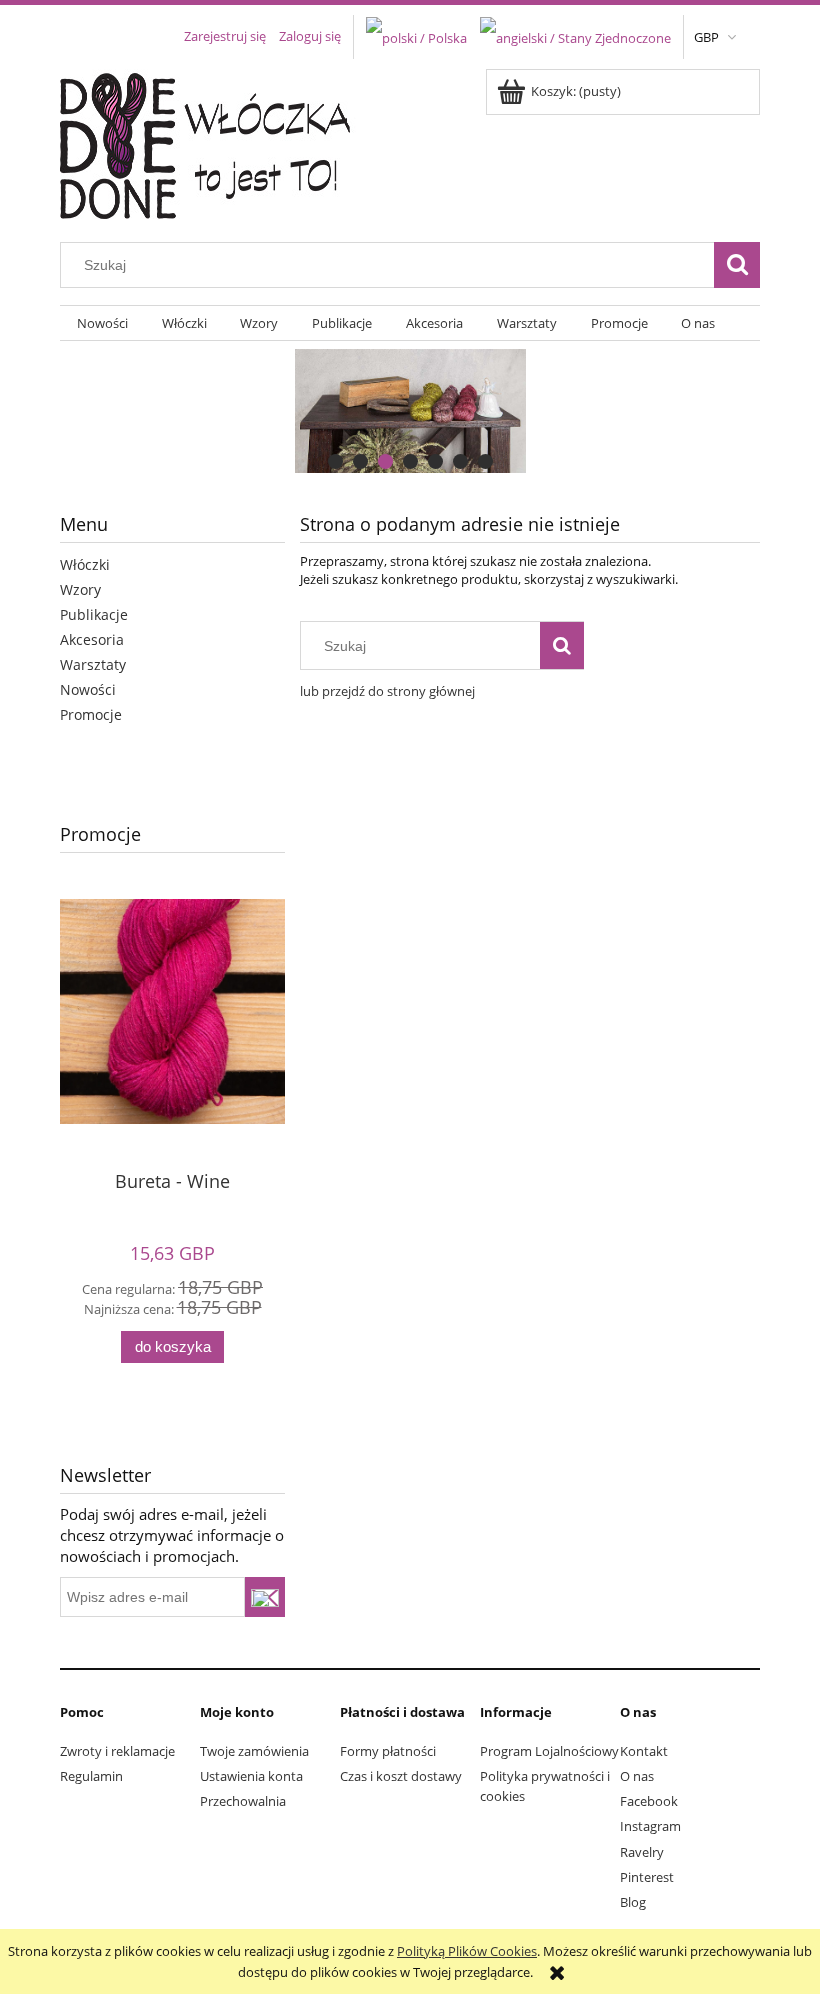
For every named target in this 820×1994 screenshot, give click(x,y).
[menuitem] (102, 323)
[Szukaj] (737, 265)
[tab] (335, 461)
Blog (633, 1902)
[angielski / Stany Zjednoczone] (575, 36)
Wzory (80, 589)
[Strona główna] (217, 141)
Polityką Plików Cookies (467, 1951)
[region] (410, 411)
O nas (637, 1776)
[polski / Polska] (416, 36)
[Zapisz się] (265, 1597)
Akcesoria (92, 639)
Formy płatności (388, 1751)
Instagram (650, 1826)
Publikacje (94, 614)
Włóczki (85, 564)
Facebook (649, 1801)
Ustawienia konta (251, 1776)
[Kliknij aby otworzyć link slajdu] (410, 411)
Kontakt (644, 1751)
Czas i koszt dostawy (401, 1776)
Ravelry (642, 1852)
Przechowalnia (243, 1801)
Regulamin (91, 1776)
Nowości (88, 689)
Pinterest (647, 1877)
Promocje (91, 714)
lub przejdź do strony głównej (387, 691)
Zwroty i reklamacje (117, 1751)
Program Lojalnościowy (549, 1751)
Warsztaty (93, 664)
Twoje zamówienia (254, 1751)
